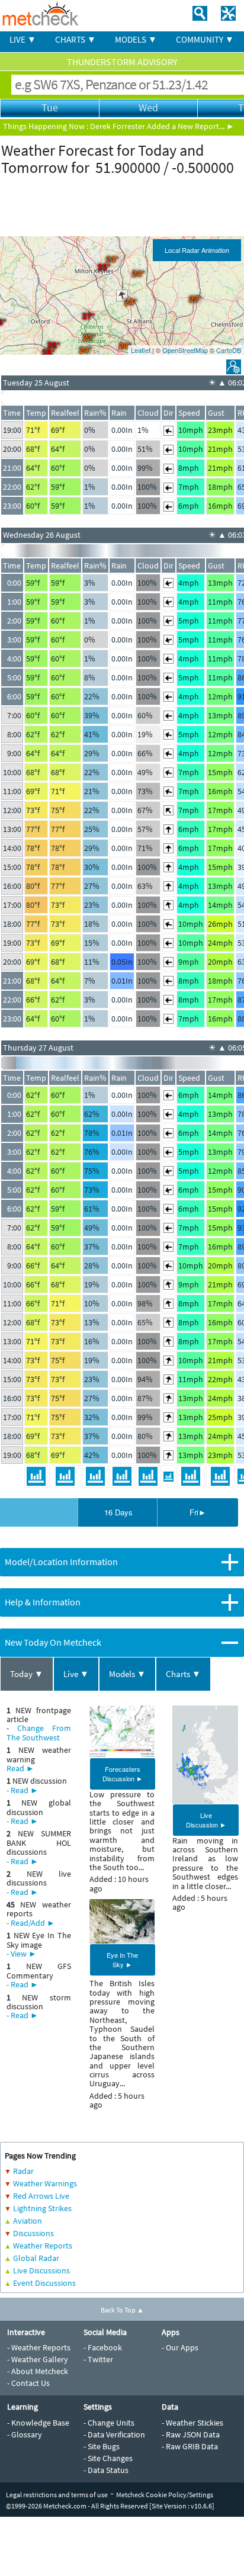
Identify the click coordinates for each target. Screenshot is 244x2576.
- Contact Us (28, 2383)
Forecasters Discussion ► (123, 1774)
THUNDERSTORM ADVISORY (122, 62)
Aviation (28, 2221)
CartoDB (229, 350)
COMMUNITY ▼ (205, 39)
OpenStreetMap (185, 350)
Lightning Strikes (42, 2208)
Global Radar (36, 2258)
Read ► (20, 1768)
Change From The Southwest (39, 1732)
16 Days (118, 1512)
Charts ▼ (183, 1674)
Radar (23, 2171)
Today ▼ (27, 1674)
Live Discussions (41, 2270)
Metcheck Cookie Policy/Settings (165, 2495)
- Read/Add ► (31, 1923)
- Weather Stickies (192, 2423)
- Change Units (109, 2423)
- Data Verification (114, 2434)
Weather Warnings (45, 2183)
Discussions (33, 2233)
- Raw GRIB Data (190, 2446)
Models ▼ (127, 1674)
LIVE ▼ (23, 39)
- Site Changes (108, 2458)
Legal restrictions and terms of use (57, 2495)
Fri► (198, 1512)
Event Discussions (44, 2283)
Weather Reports (43, 2246)
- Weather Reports (39, 2347)
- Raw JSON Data (191, 2434)
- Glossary (25, 2434)
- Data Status (106, 2470)
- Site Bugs (102, 2446)
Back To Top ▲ (122, 2310)
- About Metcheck (38, 2371)
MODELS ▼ (136, 39)
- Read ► (23, 1790)
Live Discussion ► (206, 1820)
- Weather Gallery (38, 2359)
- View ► (22, 1954)
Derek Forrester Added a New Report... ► (162, 126)
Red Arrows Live (41, 2196)
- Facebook (103, 2347)
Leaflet (141, 350)
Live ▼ (76, 1674)
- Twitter (98, 2359)
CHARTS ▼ (76, 39)
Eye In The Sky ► (122, 1960)
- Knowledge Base (38, 2423)
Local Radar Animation (197, 250)
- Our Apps (180, 2347)
